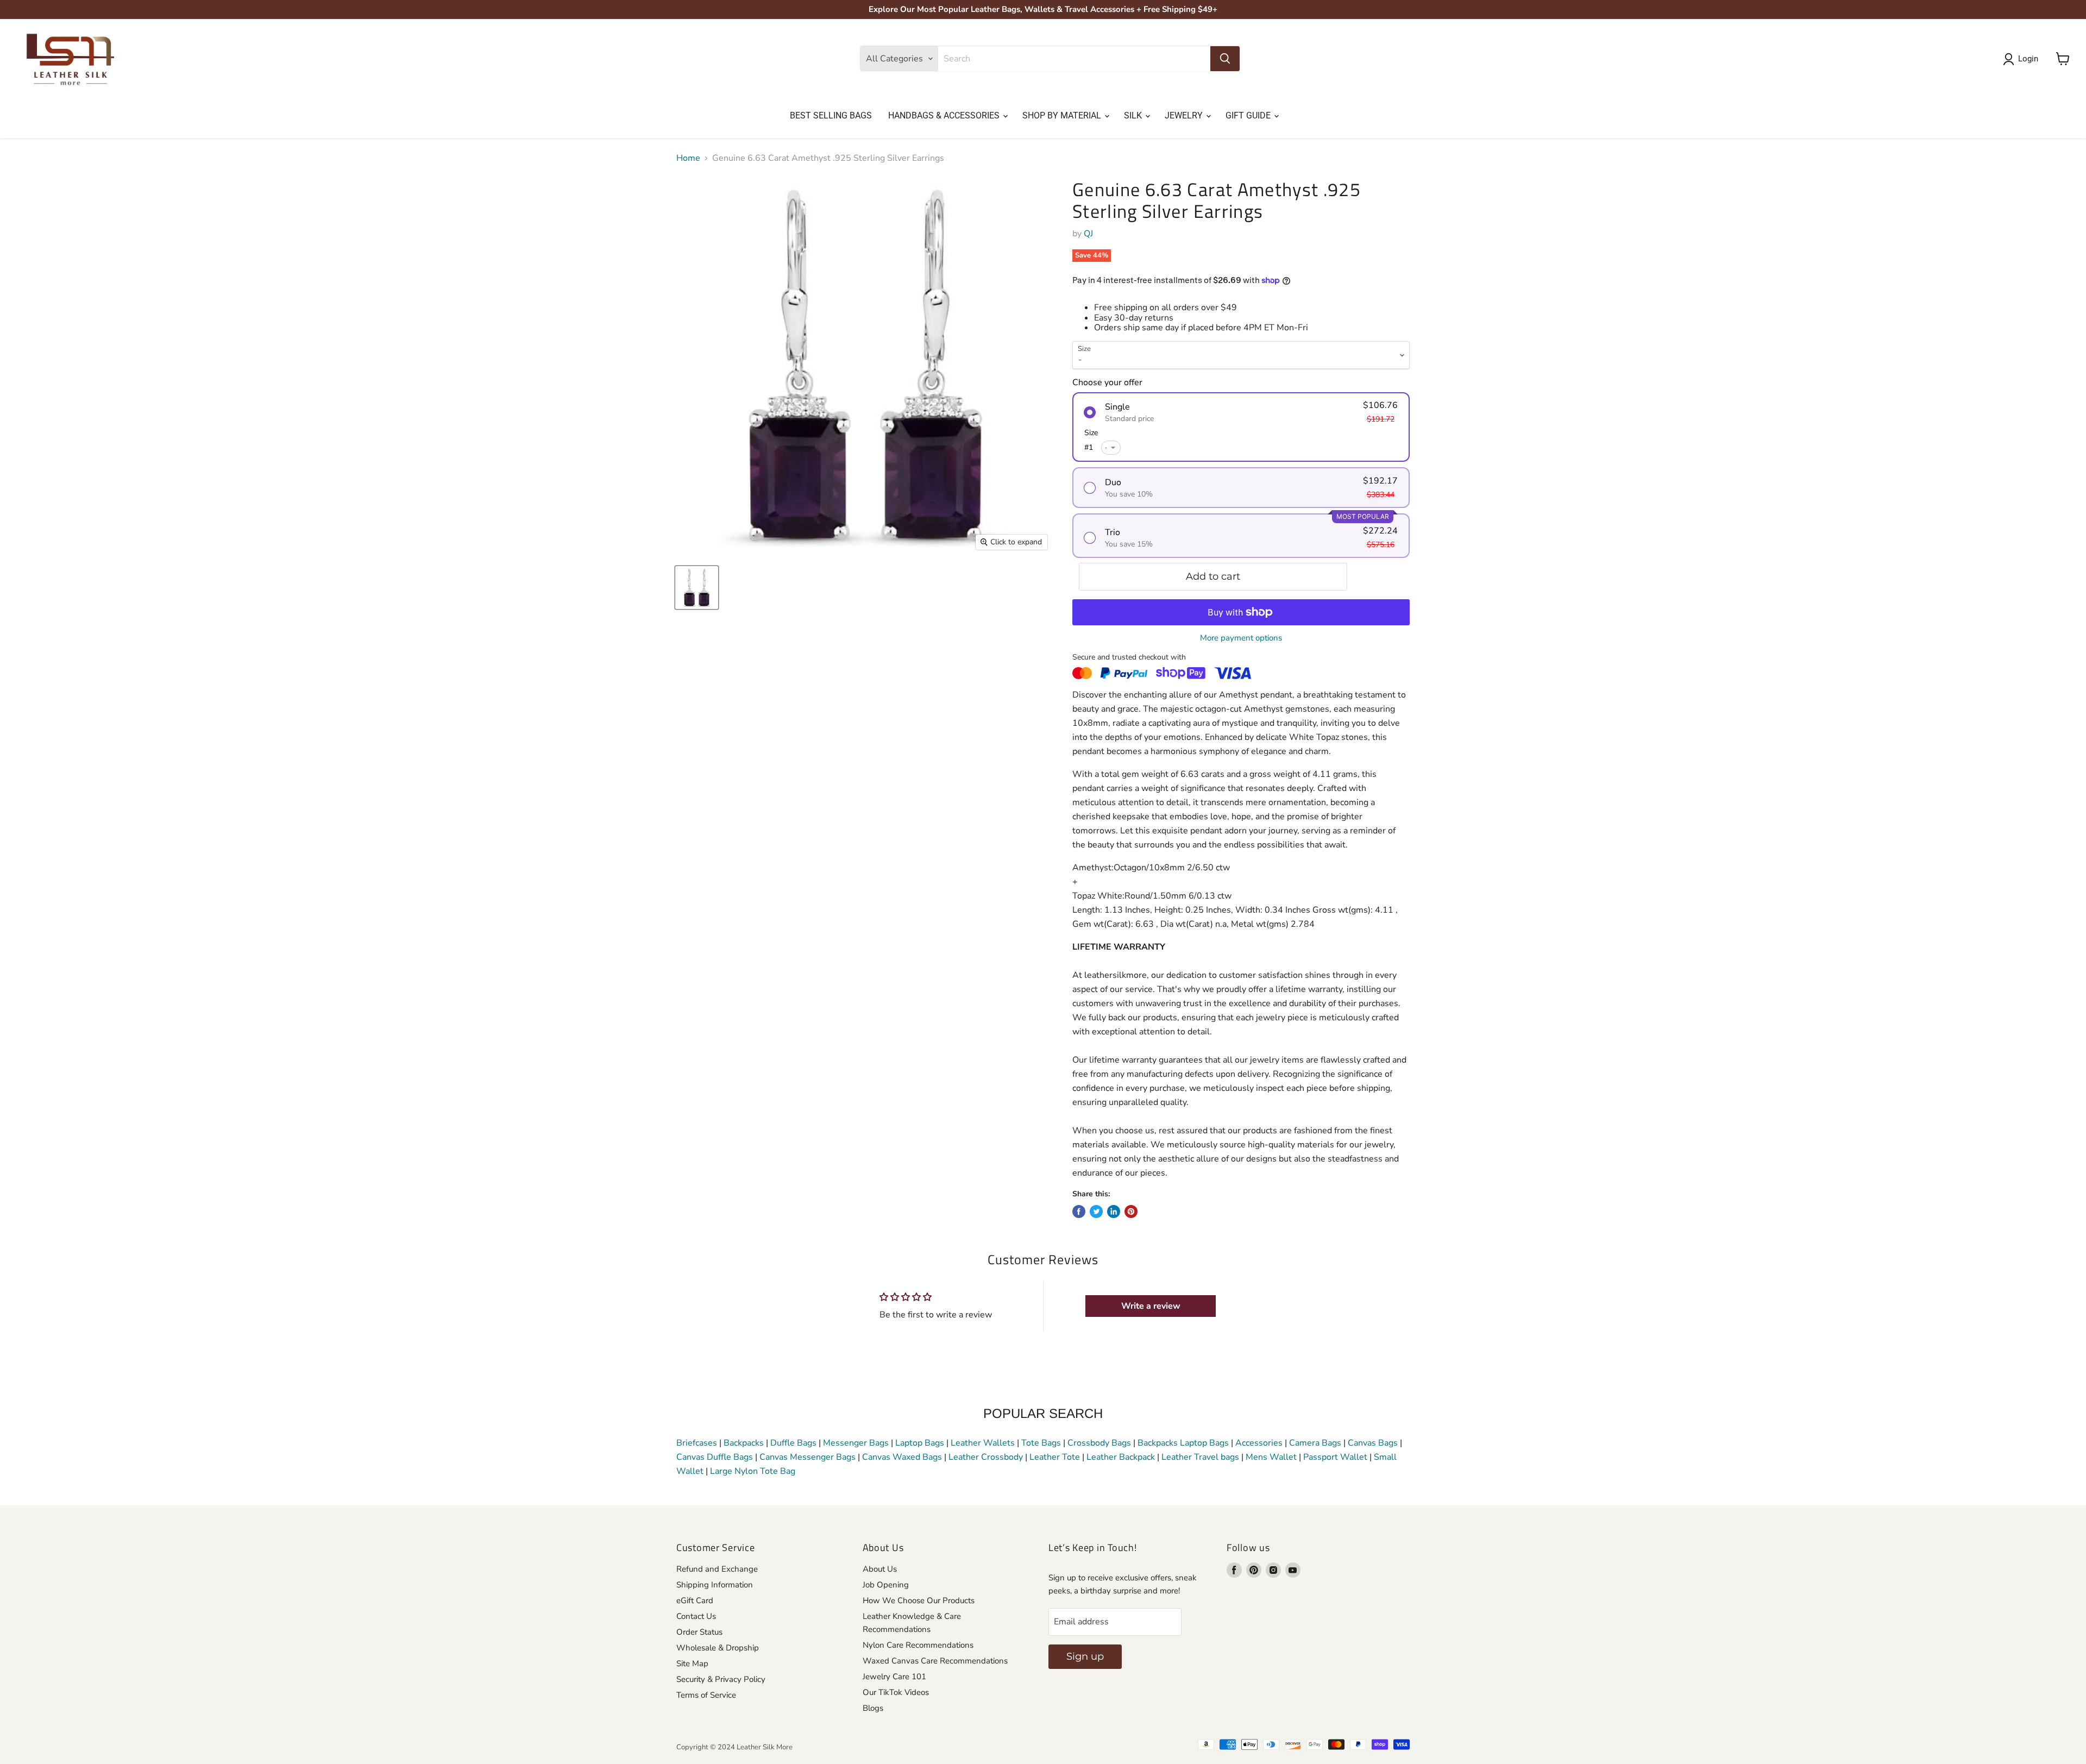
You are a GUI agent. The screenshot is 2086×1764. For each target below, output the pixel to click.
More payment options (1241, 638)
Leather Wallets (983, 1443)
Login (2028, 59)
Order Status (699, 1632)
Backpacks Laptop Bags (1183, 1443)
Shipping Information (715, 1585)
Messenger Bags (856, 1443)
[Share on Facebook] (1079, 1211)
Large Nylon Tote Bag (753, 1471)
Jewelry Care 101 (894, 1677)
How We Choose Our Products (919, 1600)
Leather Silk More (765, 1747)
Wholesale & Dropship (718, 1648)
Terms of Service (706, 1695)
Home (688, 158)
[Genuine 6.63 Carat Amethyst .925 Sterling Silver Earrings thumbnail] (697, 588)
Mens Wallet (1271, 1457)
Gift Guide (1249, 115)
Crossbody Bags (1099, 1443)
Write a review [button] (1151, 1306)
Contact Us (696, 1616)
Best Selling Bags (831, 115)
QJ (1088, 234)
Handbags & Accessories (945, 115)
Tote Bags (1041, 1443)
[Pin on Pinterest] (1131, 1211)
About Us (880, 1569)
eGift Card (695, 1600)
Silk (1134, 115)
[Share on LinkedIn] (1114, 1211)
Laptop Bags (920, 1443)
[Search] (1225, 59)
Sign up (1085, 1656)
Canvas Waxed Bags (902, 1457)
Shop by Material (1063, 115)
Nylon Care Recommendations (918, 1645)
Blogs (873, 1708)
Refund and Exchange (717, 1569)
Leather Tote (1055, 1457)
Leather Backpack (1121, 1457)
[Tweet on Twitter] (1096, 1211)
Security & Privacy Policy (721, 1679)
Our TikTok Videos (896, 1692)
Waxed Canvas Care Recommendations (935, 1661)
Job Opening (886, 1585)
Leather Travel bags (1200, 1457)
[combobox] (1074, 59)
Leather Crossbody (986, 1457)
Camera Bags (1315, 1443)
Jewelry (1185, 115)
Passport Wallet (1335, 1457)
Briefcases (698, 1443)
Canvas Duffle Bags (716, 1457)
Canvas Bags (1373, 1443)
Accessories (1259, 1443)
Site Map (692, 1663)
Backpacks (744, 1443)
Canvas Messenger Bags (808, 1457)
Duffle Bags (793, 1443)
